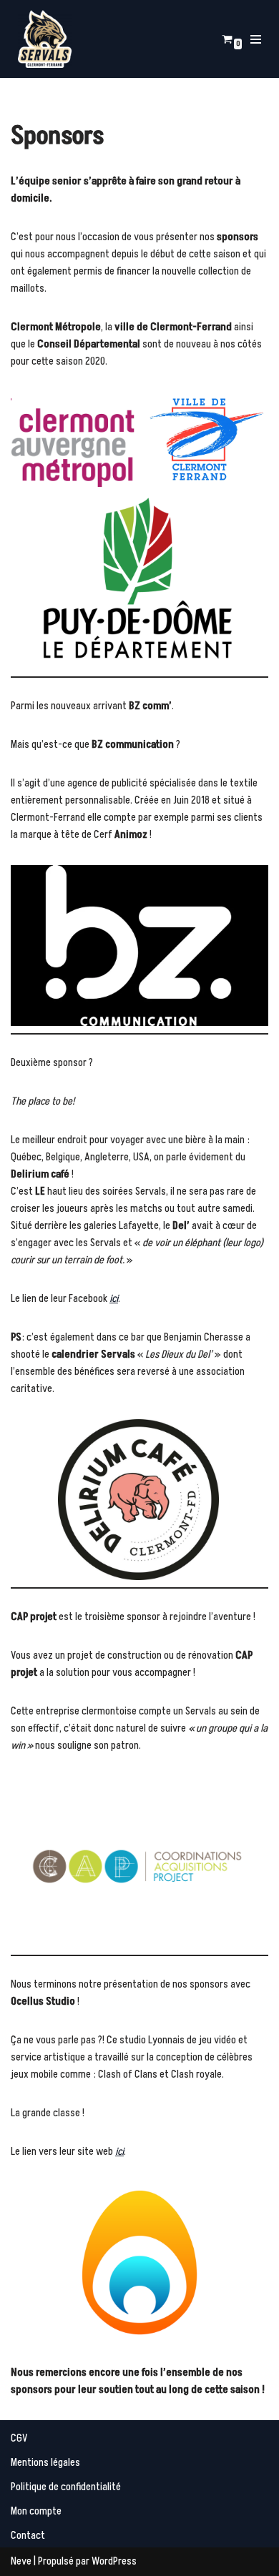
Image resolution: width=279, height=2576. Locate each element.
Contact (28, 2536)
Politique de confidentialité (66, 2487)
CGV (19, 2438)
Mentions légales (45, 2463)
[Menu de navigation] (258, 39)
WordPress (114, 2561)
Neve (21, 2561)
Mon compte (36, 2511)
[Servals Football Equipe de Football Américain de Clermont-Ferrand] (45, 39)
